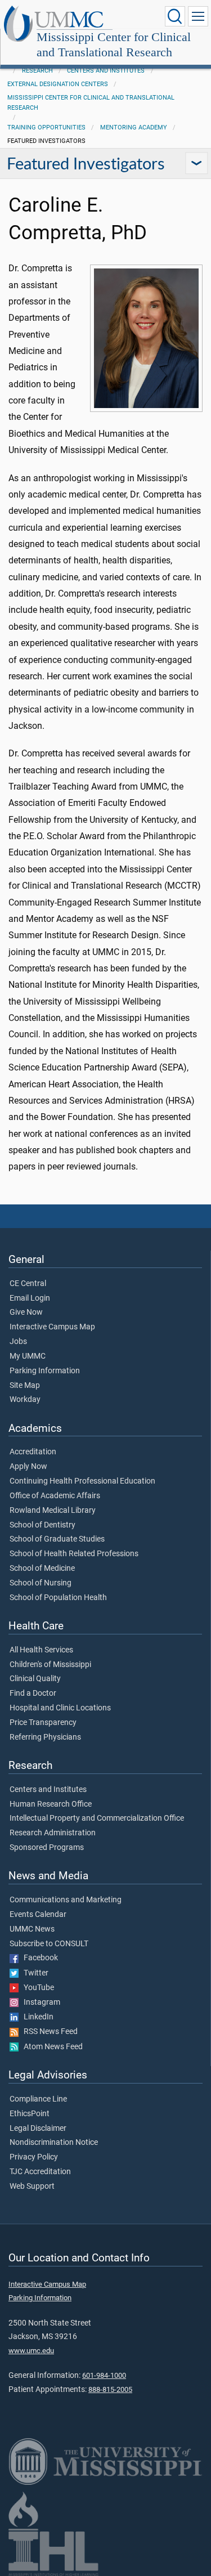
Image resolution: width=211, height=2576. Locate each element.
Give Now (26, 1312)
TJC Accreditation (40, 2172)
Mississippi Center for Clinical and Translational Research (114, 44)
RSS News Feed (48, 2032)
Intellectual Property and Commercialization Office (97, 1818)
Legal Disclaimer (38, 2129)
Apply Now (28, 1467)
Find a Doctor (33, 1694)
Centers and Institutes (106, 71)
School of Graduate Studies (57, 1539)
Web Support (32, 2187)
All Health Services (41, 1650)
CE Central (28, 1284)
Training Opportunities (46, 127)
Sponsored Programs (47, 1848)
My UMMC (28, 1356)
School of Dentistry (42, 1525)
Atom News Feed (51, 2047)
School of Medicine (42, 1569)
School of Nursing (41, 1583)
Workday (25, 1400)
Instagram (39, 2002)
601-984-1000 (104, 2375)
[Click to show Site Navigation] (198, 16)
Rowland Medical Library (53, 1511)
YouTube (36, 1988)
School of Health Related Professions (74, 1554)
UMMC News (32, 1929)
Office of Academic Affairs (55, 1496)
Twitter (33, 1973)
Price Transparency (43, 1723)
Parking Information (45, 1371)
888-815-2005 (110, 2389)
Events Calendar (38, 1915)
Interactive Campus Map (52, 1327)
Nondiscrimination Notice (54, 2143)
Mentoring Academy (134, 127)
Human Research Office (51, 1804)
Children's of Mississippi (50, 1665)
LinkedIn (36, 2017)
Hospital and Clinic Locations (60, 1708)
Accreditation (33, 1452)
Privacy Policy (34, 2157)
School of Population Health (58, 1598)
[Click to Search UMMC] (175, 16)
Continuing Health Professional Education (82, 1481)
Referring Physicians (45, 1737)
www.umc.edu (31, 2351)
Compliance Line (38, 2099)
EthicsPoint (30, 2114)
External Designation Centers (58, 84)
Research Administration (53, 1833)
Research (37, 71)
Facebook (38, 1958)
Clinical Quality (35, 1679)
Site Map (25, 1386)
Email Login (30, 1298)
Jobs (18, 1342)
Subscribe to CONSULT (49, 1944)
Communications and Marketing (66, 1900)
